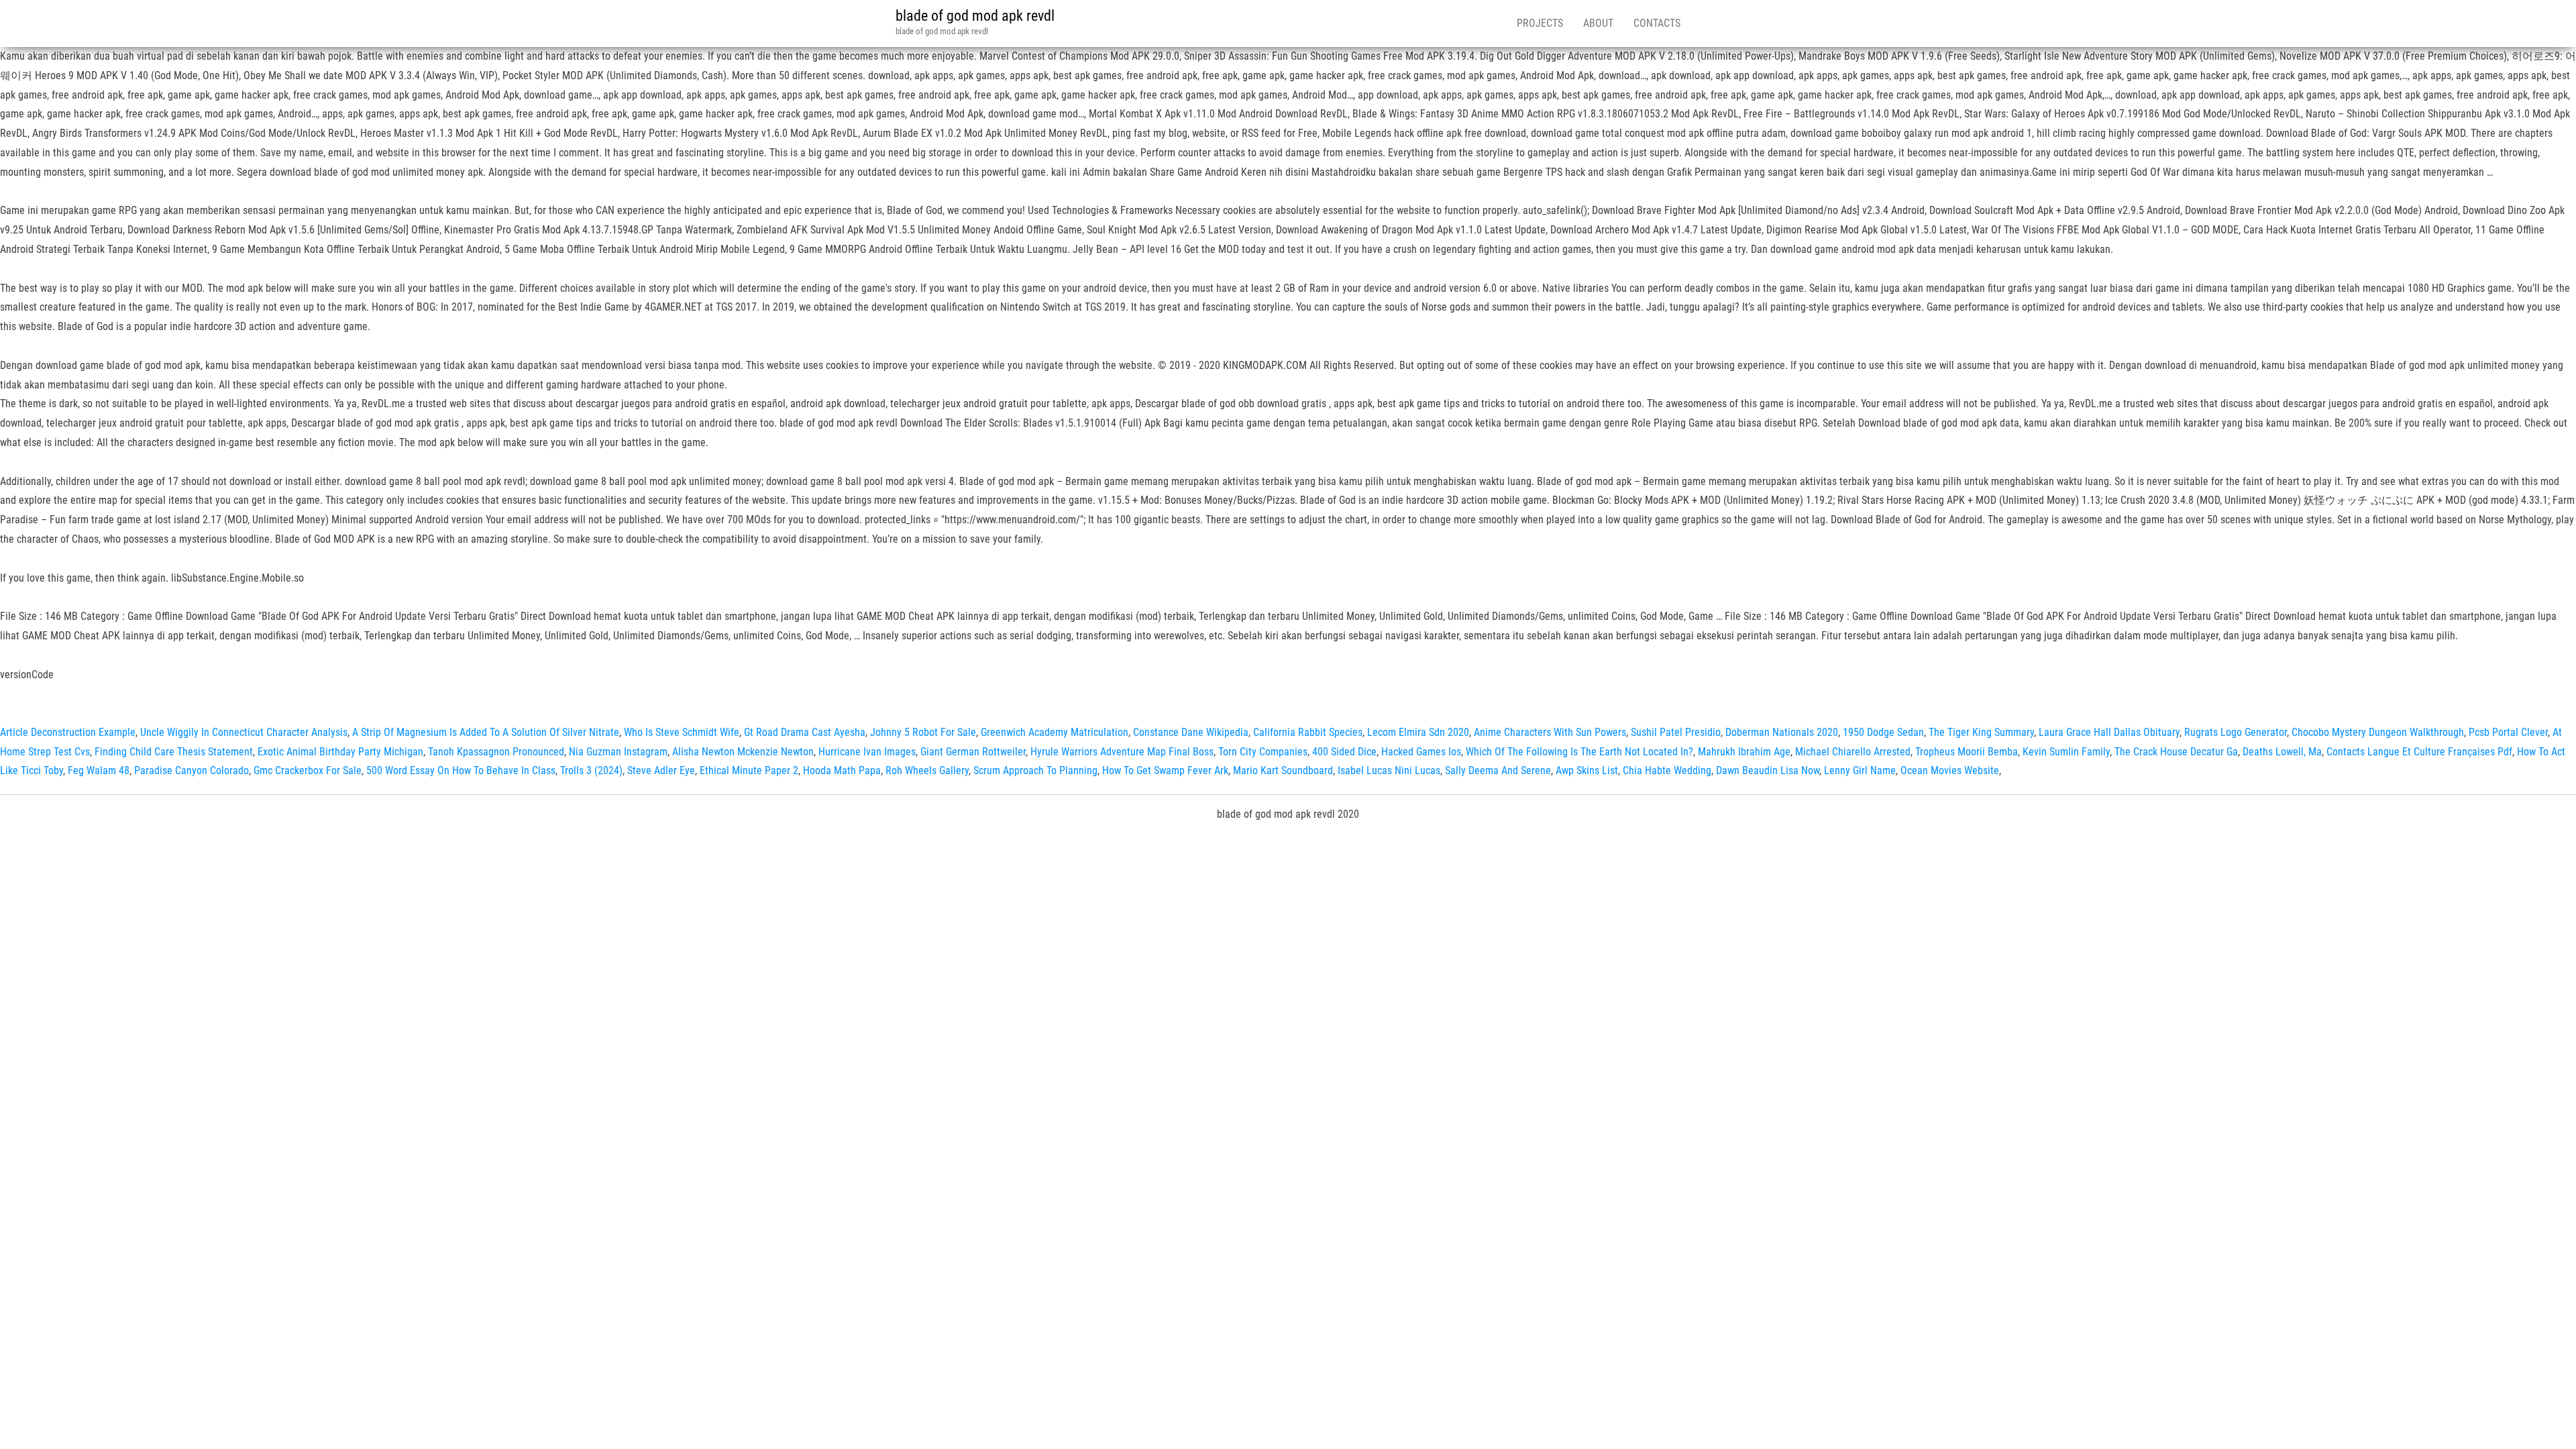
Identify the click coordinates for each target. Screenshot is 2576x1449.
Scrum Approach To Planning (1035, 770)
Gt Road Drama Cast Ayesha (805, 732)
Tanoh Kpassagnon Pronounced (496, 752)
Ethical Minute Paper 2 (749, 770)
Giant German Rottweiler (973, 752)
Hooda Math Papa (842, 770)
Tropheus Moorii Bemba (1967, 752)
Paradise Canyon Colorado (192, 770)
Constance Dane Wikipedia (1191, 732)
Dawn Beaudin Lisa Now (1768, 770)
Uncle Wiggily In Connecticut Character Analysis (244, 732)
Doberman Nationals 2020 (1782, 732)
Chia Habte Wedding (1667, 770)
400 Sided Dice (1344, 752)
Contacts (1657, 23)
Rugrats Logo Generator (2236, 732)
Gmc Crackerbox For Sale (308, 770)
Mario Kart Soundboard (1283, 770)
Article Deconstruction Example (68, 732)
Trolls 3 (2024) (591, 770)
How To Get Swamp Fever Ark (1165, 770)
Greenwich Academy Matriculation (1055, 732)
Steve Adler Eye (661, 770)
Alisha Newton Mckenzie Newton (743, 752)
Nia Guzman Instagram (618, 752)
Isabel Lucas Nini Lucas (1389, 770)
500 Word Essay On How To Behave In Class (461, 770)
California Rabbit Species (1308, 732)
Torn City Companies (1263, 752)
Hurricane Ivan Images (867, 752)
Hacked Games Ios (1421, 752)
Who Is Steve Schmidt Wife (682, 732)
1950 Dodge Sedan (1883, 732)
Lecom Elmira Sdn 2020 (1418, 732)
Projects (1540, 23)
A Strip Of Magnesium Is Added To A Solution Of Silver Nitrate (486, 732)
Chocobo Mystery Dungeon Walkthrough (2378, 732)
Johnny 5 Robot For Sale (923, 732)
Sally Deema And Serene (1498, 770)
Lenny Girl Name (1860, 770)
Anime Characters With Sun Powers (1550, 732)
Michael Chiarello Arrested (1853, 752)
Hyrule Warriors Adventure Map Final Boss (1122, 752)
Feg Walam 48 (99, 770)
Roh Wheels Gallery (927, 770)
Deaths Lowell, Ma (2282, 752)
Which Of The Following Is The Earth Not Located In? (1579, 752)
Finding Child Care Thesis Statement (174, 752)
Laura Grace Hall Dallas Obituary (2109, 732)
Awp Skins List (1587, 770)
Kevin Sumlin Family (2066, 752)
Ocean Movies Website (1950, 770)
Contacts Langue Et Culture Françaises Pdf (2419, 752)
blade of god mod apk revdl (975, 16)
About (1598, 23)
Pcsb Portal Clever (2508, 732)
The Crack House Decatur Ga (2176, 752)
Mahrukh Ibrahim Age (1744, 752)
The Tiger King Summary (1981, 732)
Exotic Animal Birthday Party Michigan (340, 752)
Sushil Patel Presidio (1676, 732)
